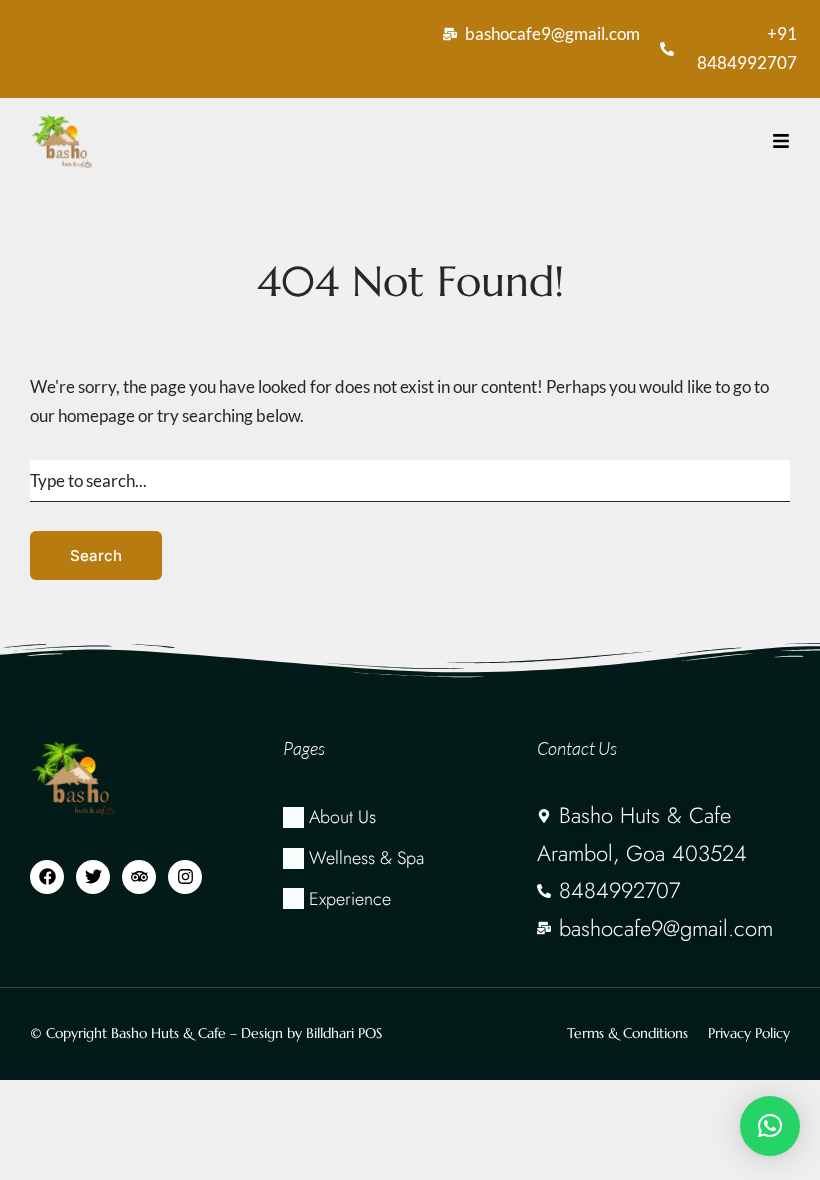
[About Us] (409, 817)
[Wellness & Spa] (409, 858)
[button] (770, 1126)
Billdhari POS (344, 1033)
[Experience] (409, 899)
